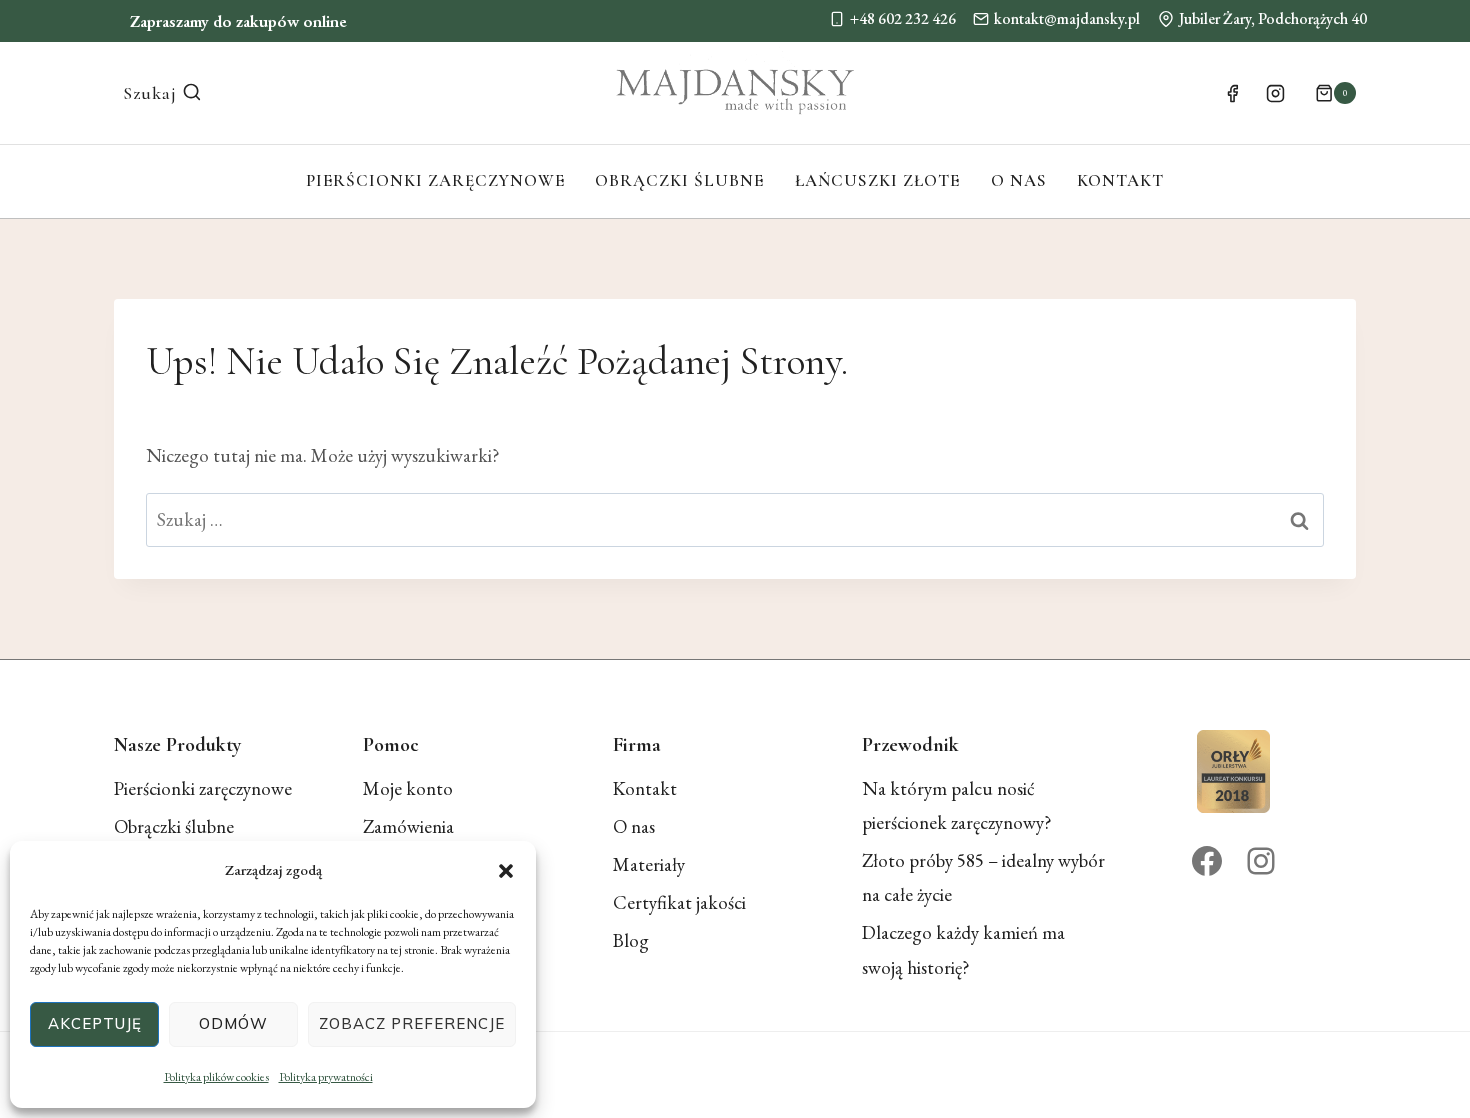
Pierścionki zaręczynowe (435, 180)
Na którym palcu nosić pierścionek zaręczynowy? (957, 805)
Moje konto (408, 788)
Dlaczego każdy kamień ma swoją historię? (963, 949)
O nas (1019, 180)
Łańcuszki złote (877, 180)
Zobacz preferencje (412, 1023)
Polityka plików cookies (216, 1077)
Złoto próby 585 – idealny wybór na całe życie (983, 877)
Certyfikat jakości (679, 902)
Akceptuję (95, 1023)
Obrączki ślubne (679, 180)
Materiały (649, 864)
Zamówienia (408, 826)
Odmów (233, 1023)
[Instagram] (1276, 93)
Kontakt (1120, 180)
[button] (506, 871)
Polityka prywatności (326, 1077)
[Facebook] (1232, 93)
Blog (631, 940)
